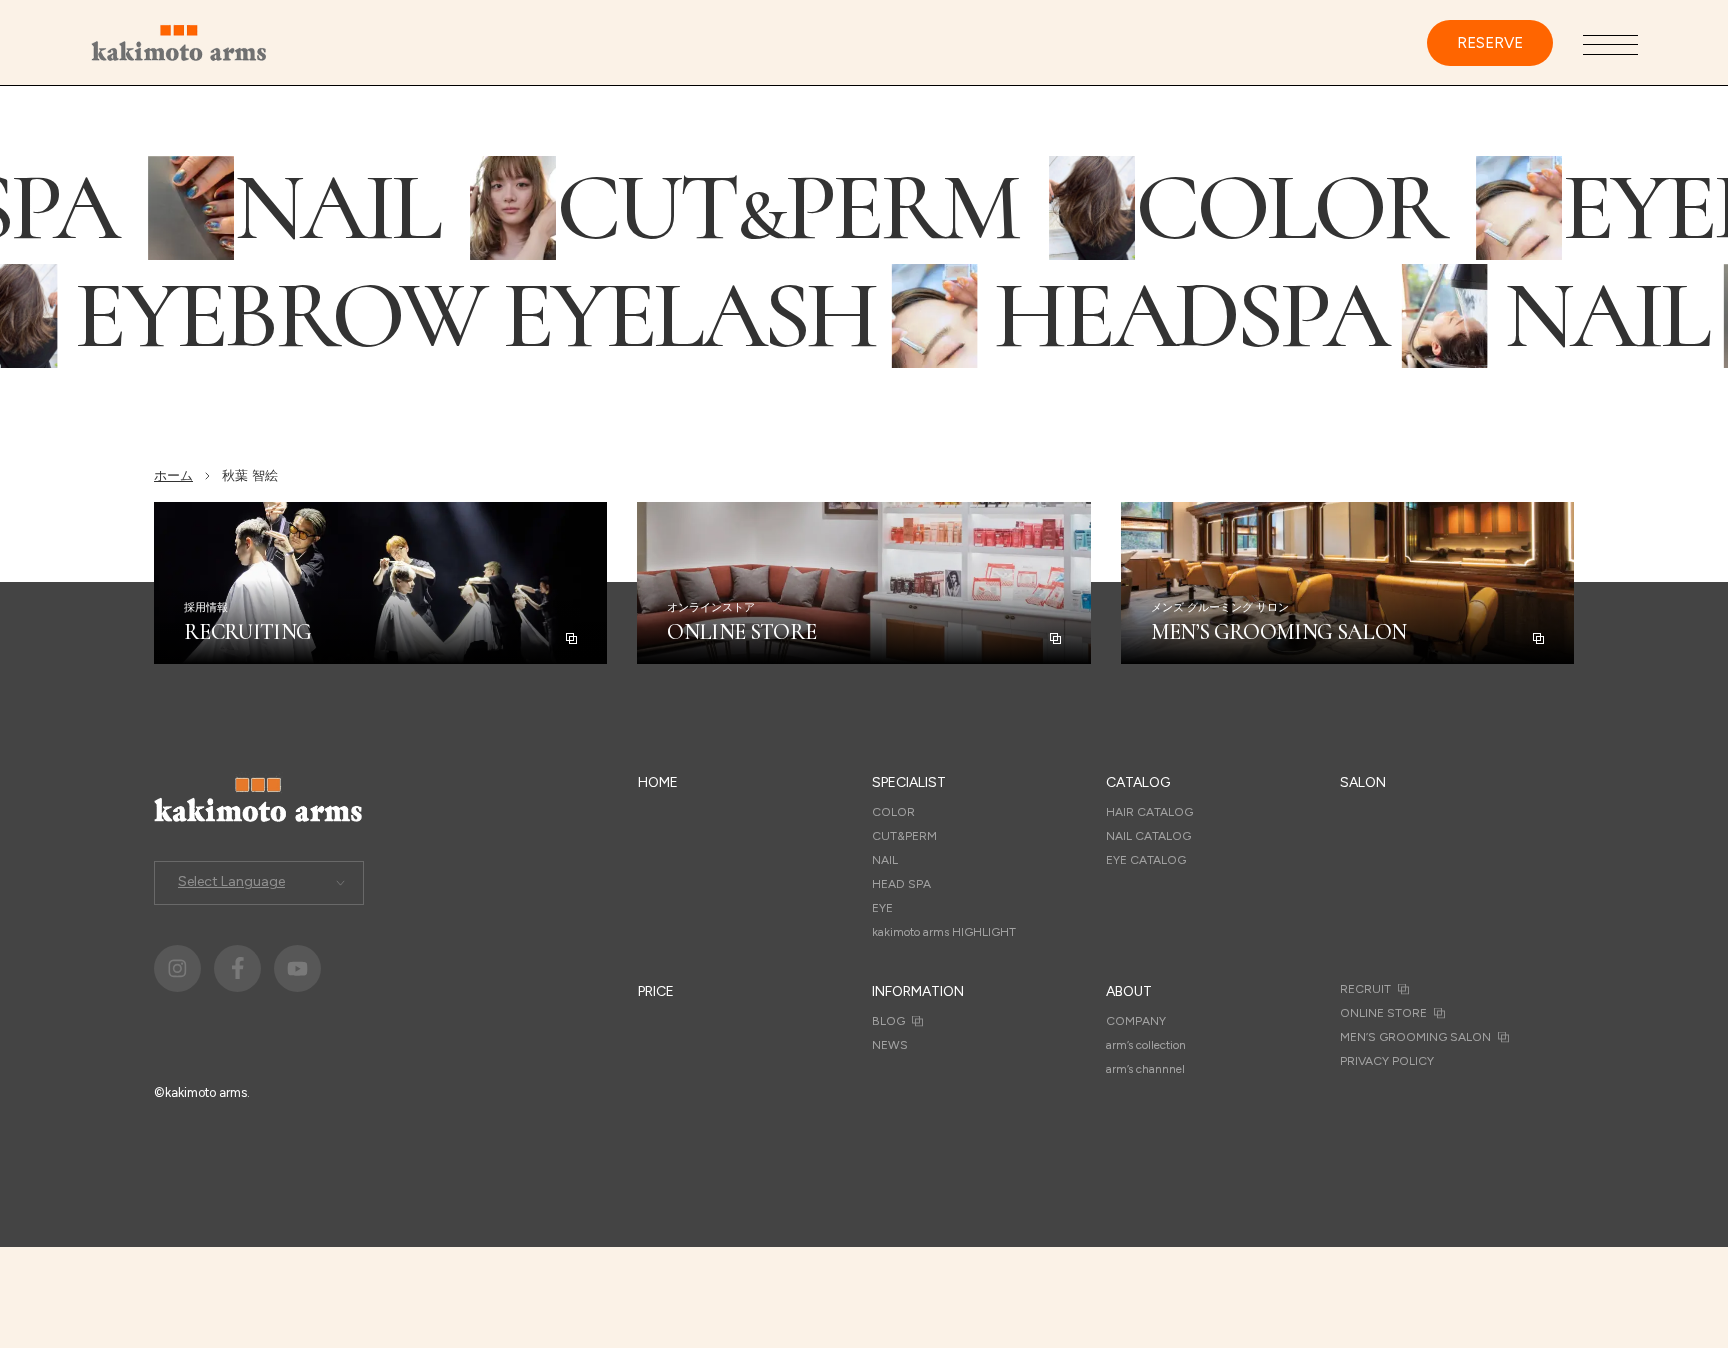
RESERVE (1490, 43)
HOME (658, 782)
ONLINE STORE (1383, 1013)
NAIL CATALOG (1148, 836)
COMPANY (1136, 1021)
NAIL (885, 860)
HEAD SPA (901, 884)
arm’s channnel (1145, 1069)
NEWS (890, 1045)
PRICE (656, 991)
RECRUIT (1365, 989)
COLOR (893, 812)
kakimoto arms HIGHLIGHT (944, 932)
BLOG (888, 1021)
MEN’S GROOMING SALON (1415, 1037)
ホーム (173, 475)
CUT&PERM (904, 836)
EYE (882, 908)
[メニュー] (1610, 44)
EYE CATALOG (1146, 860)
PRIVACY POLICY (1387, 1061)
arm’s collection (1146, 1045)
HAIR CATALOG (1149, 812)
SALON (1363, 782)
